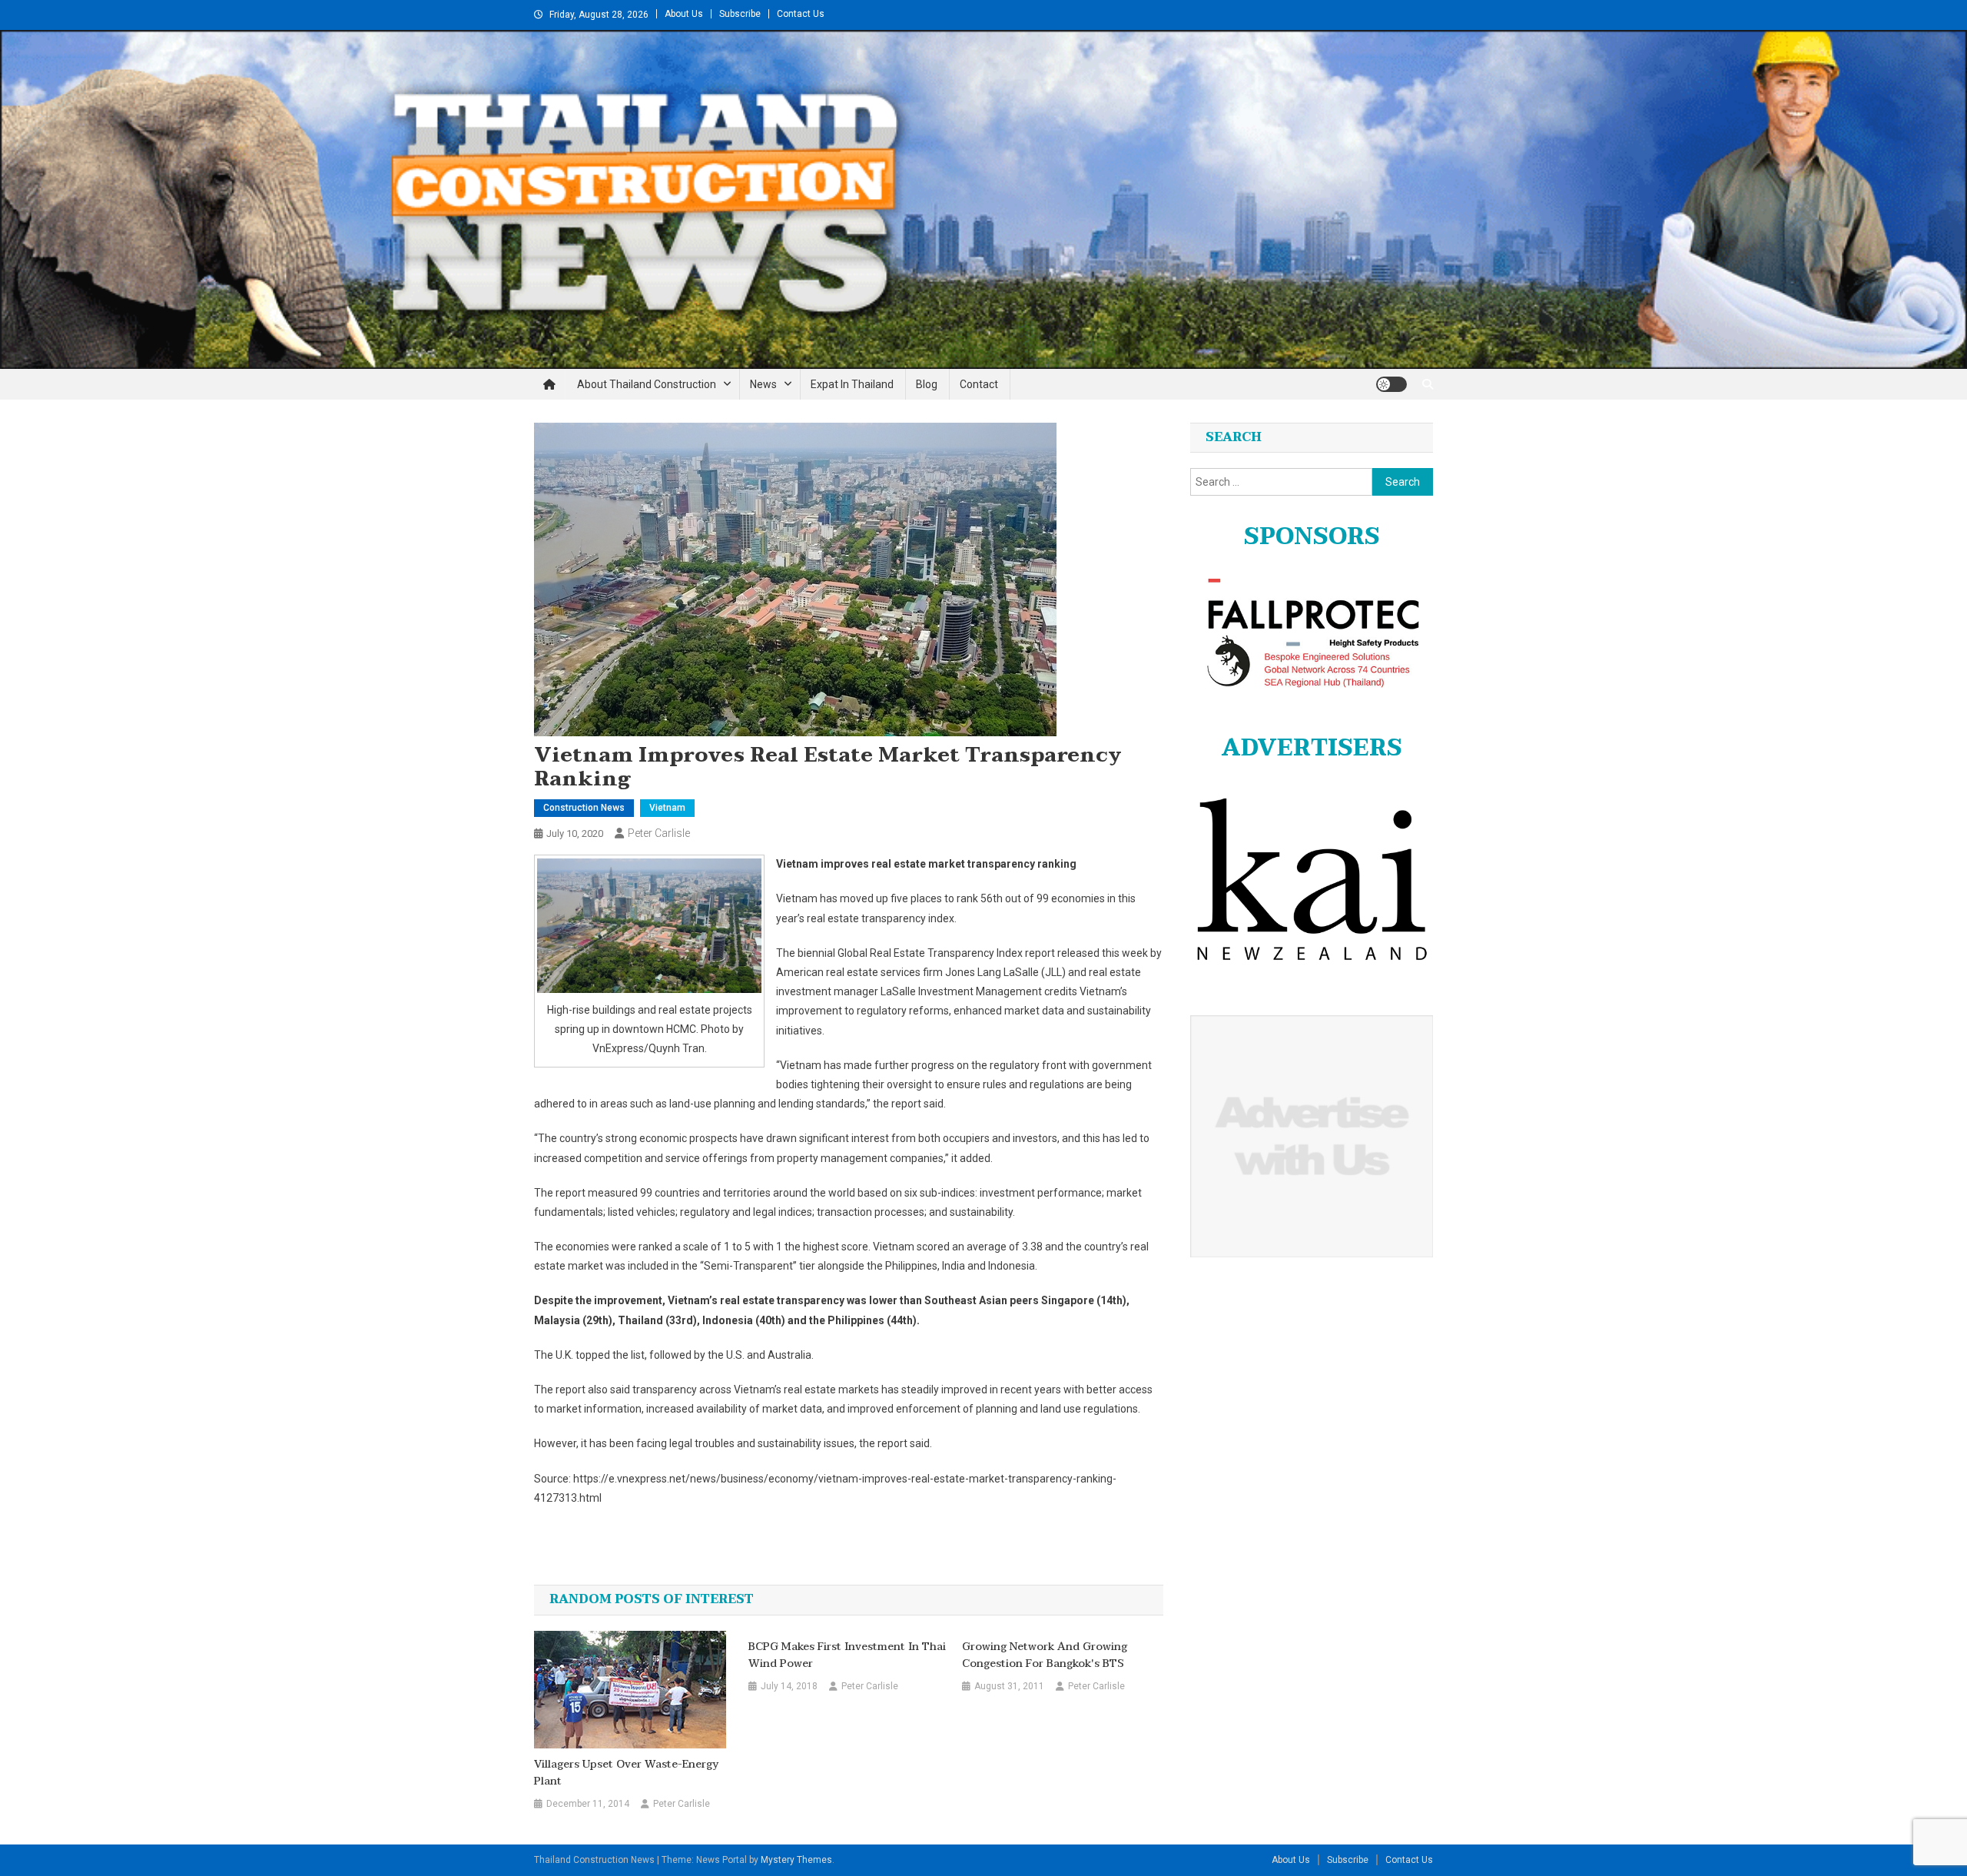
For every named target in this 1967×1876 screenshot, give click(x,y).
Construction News (584, 808)
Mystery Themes (796, 1860)
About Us (684, 14)
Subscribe (740, 14)
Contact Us (801, 14)
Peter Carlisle (659, 833)
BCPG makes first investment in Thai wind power (847, 1655)
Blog (927, 384)
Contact (979, 384)
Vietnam (667, 808)
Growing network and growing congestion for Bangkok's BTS (1045, 1655)
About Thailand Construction (647, 384)
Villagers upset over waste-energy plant (626, 1773)
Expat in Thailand (852, 384)
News (763, 384)
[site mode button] (1391, 384)
